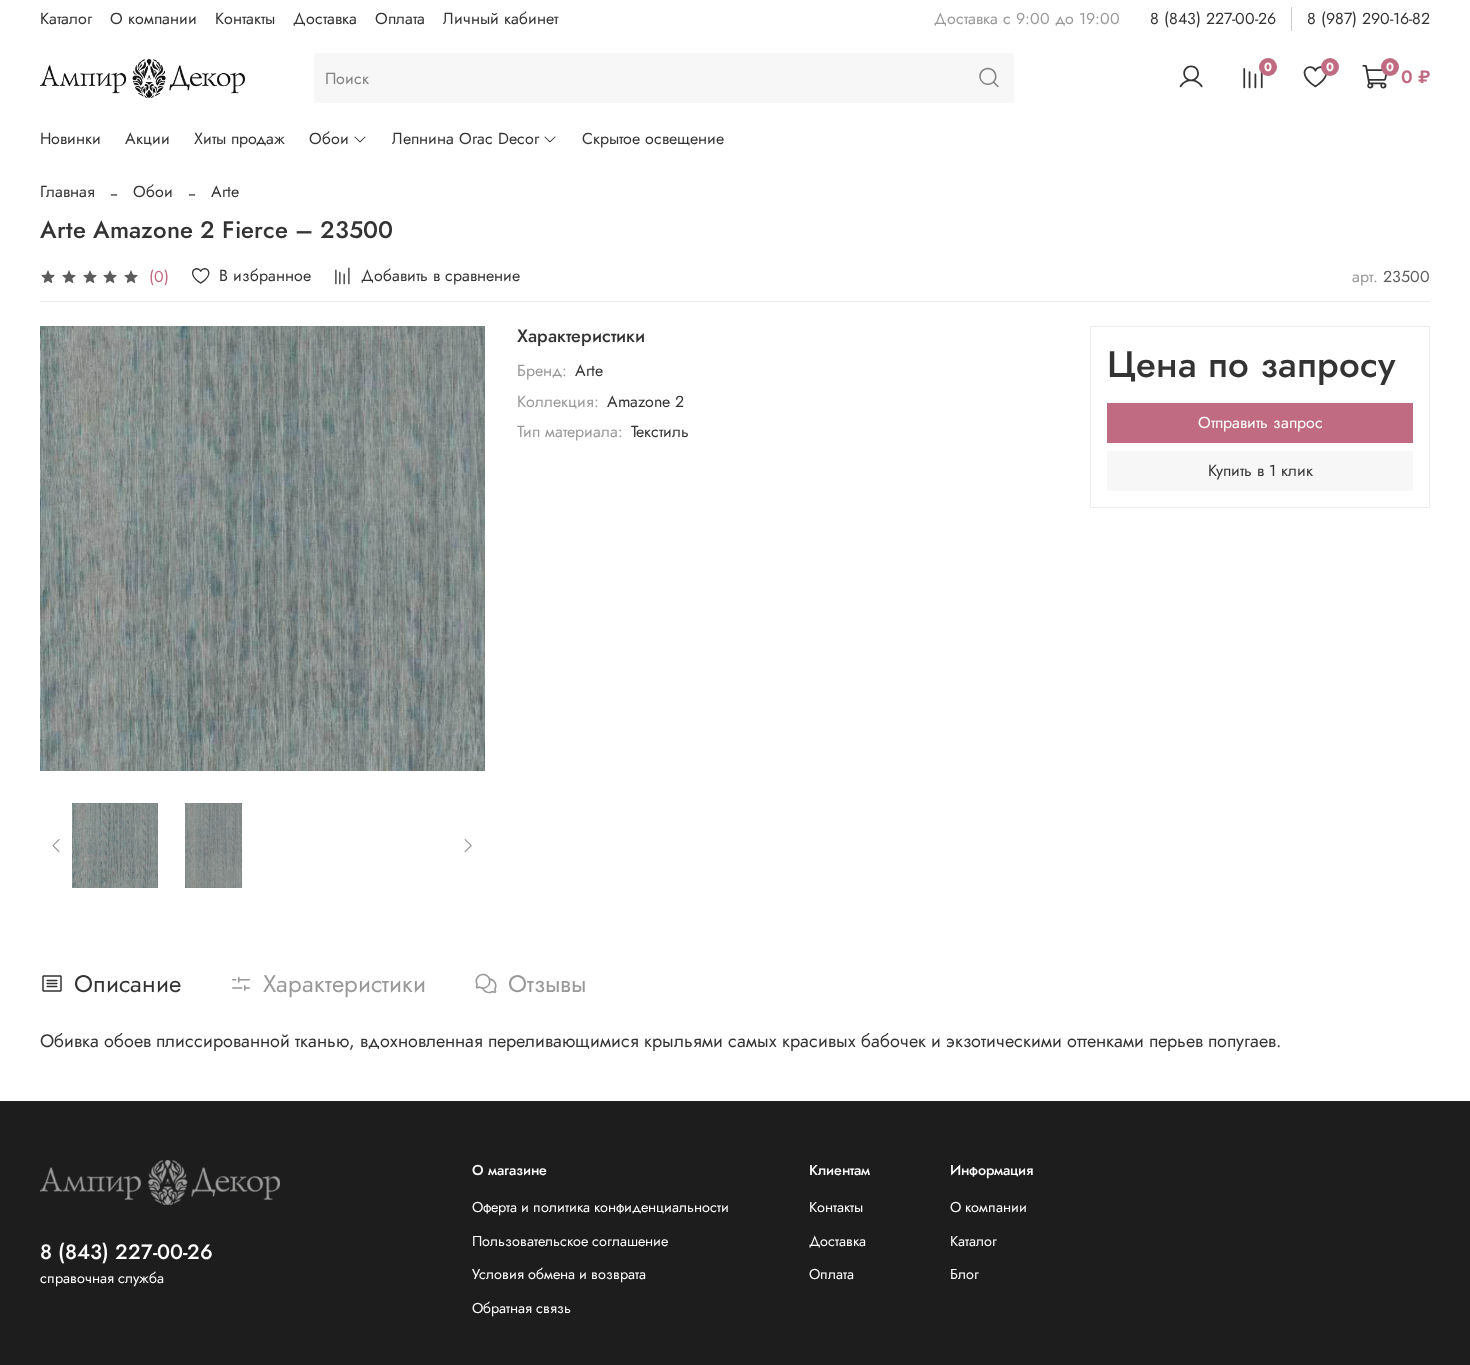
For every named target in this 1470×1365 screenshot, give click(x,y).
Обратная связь (521, 1308)
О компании (153, 18)
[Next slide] (453, 548)
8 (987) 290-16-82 (1368, 18)
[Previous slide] (72, 548)
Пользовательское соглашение (570, 1241)
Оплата (400, 18)
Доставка (325, 18)
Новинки (70, 138)
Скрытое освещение (653, 138)
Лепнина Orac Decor (465, 138)
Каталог (66, 18)
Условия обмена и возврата (559, 1274)
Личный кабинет (500, 18)
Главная (67, 191)
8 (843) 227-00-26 (1213, 18)
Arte (225, 191)
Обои (329, 138)
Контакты (245, 18)
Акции (147, 138)
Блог (964, 1274)
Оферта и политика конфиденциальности (600, 1207)
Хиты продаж (239, 138)
